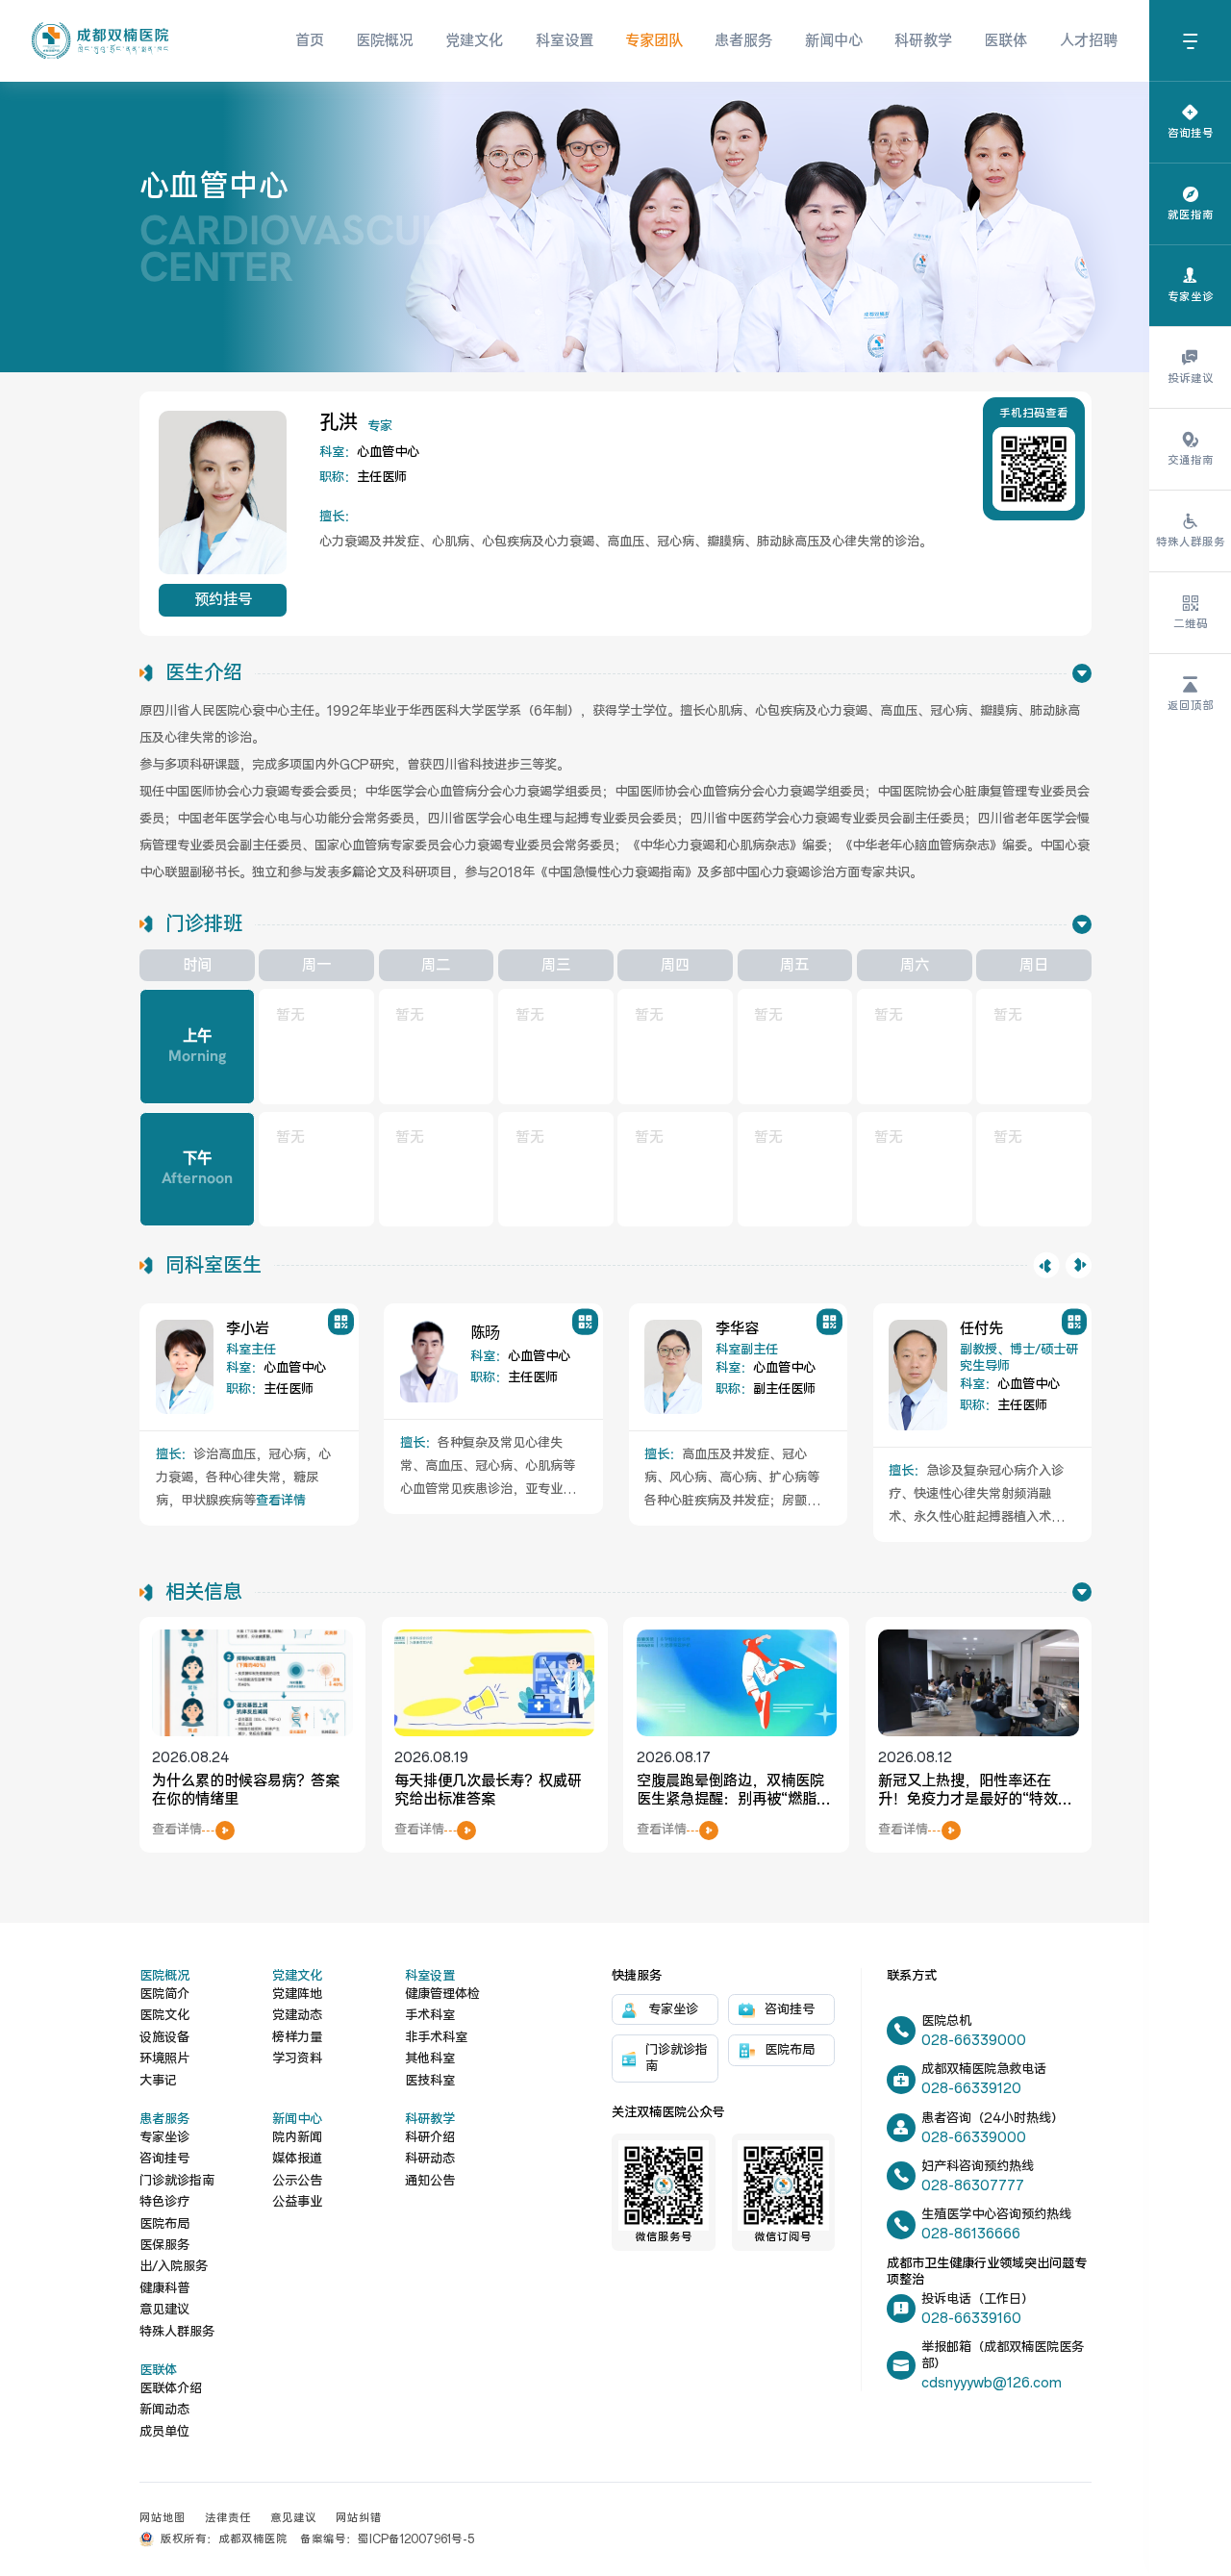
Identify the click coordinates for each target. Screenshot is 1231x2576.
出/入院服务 (174, 2267)
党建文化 (474, 41)
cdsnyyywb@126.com (992, 2383)
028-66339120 (971, 2089)
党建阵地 (297, 1995)
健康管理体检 (442, 1995)
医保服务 (164, 2246)
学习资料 (297, 2059)
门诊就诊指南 (177, 2181)
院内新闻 (297, 2138)
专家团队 (654, 41)
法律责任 (228, 2518)
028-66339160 (971, 2319)
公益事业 (297, 2202)
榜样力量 (297, 2038)
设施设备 (164, 2038)
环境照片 (164, 2059)
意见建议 (164, 2310)
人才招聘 (1089, 41)
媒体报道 (297, 2159)
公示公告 (297, 2181)
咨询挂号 (164, 2159)
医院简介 (164, 1995)
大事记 (158, 2081)
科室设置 (565, 41)
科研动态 (430, 2159)
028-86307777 (973, 2186)
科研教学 (923, 41)
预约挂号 (223, 600)
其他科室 (430, 2059)
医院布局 (164, 2224)
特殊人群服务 (177, 2332)
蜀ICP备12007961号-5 (416, 2539)
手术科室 (430, 2016)
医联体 (1005, 41)
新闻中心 (834, 41)
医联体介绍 (171, 2389)
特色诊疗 (164, 2202)
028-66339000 (974, 2041)
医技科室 (430, 2081)
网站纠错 (359, 2518)
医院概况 (385, 41)
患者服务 (743, 41)
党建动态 (297, 2016)
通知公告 (430, 2181)
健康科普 (164, 2289)
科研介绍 (430, 2138)
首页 (310, 41)
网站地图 (163, 2518)
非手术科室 (436, 2038)
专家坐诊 (164, 2138)
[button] (1047, 1265)
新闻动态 (164, 2410)
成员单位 (164, 2432)
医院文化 (164, 2016)
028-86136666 (971, 2234)
